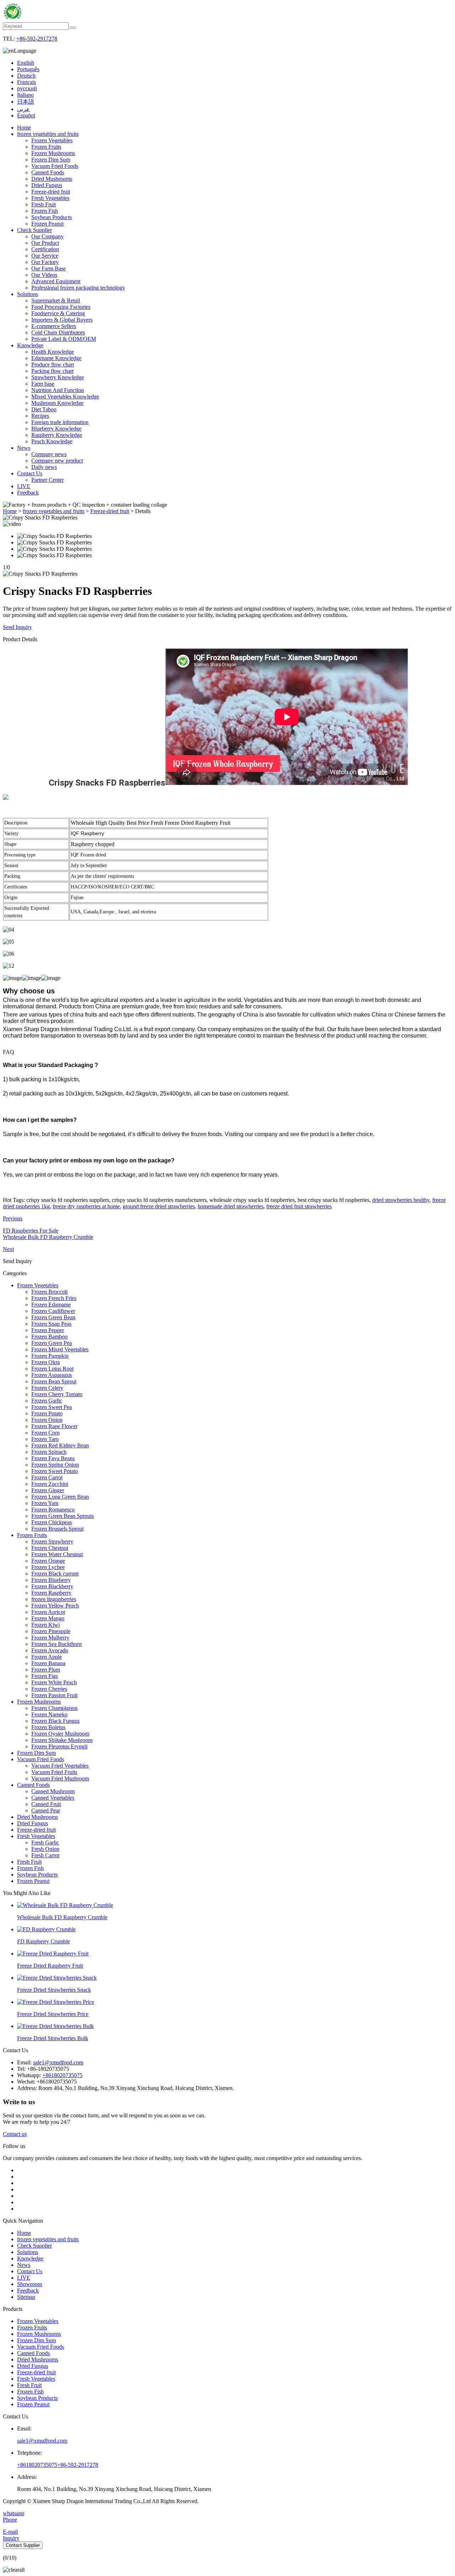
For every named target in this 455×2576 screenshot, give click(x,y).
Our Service (45, 256)
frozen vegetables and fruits (48, 134)
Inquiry (11, 2538)
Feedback (28, 493)
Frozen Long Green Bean (60, 1497)
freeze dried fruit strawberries (299, 1206)
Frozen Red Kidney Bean (60, 1445)
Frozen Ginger (48, 1490)
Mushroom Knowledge (57, 403)
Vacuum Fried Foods (55, 166)
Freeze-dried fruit (51, 192)
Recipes (40, 416)
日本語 (26, 102)
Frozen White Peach (54, 1682)
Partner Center (47, 480)
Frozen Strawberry (52, 1542)
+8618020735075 (62, 2075)
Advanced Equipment (56, 281)
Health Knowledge (53, 352)
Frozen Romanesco (53, 1509)
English (26, 63)
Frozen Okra (45, 1362)
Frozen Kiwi (45, 1625)
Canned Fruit (46, 1804)
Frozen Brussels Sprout (57, 1529)
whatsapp (14, 2513)
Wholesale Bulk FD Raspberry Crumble (48, 1237)
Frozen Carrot (47, 1477)
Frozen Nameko (49, 1714)
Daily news (44, 467)
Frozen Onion (47, 1420)
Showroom (30, 2284)
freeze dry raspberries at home (86, 1206)
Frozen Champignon (54, 1708)
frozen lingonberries (54, 1599)
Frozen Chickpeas (52, 1522)
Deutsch (26, 76)
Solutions (28, 294)
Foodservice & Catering (58, 313)
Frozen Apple (47, 1657)
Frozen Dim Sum (51, 160)
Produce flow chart (53, 365)
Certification (45, 249)
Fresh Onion (45, 1849)
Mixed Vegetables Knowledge (65, 397)
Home (24, 128)
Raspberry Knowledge (57, 435)
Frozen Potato (47, 1413)
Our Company (47, 236)
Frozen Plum (46, 1670)
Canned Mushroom (53, 1791)
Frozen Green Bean (53, 1317)
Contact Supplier (23, 2545)
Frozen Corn (45, 1433)
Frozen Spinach (49, 1452)
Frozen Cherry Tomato (57, 1394)
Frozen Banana (48, 1663)
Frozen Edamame (51, 1305)
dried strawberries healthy (401, 1200)
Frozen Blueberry (51, 1580)
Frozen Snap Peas (51, 1324)
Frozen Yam (45, 1503)
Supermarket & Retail (56, 300)
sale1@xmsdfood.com (58, 2062)
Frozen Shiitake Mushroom (62, 1740)
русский (27, 88)
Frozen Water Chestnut (57, 1554)
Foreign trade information (60, 422)
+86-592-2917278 (37, 39)
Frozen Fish (45, 211)
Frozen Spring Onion (55, 1465)
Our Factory (45, 262)
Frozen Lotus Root (52, 1369)
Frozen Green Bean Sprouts (63, 1516)
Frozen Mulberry (50, 1638)
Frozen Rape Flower (54, 1426)
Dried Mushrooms (52, 179)
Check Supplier (34, 230)
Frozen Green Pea (52, 1343)
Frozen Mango (48, 1618)
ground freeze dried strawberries (159, 1206)
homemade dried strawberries (231, 1206)
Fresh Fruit (44, 204)
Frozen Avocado (50, 1650)
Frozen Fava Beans (53, 1458)
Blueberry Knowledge (56, 429)
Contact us (15, 2134)
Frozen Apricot (48, 1612)
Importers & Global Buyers (62, 320)
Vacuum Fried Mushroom (60, 1778)
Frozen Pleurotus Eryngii (59, 1746)
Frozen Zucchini (50, 1484)
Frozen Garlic (47, 1401)
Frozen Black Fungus (55, 1721)
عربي (23, 109)
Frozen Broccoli (49, 1292)
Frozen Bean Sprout (54, 1381)
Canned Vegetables (53, 1798)
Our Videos (44, 275)
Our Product (45, 243)
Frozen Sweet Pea (52, 1407)
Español (26, 115)
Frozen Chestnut (50, 1548)
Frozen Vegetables (52, 140)
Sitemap (26, 2297)
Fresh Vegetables (50, 198)
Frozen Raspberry (51, 1593)
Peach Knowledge (52, 441)
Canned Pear (46, 1810)
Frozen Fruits (46, 147)
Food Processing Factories (61, 307)
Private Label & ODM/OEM (64, 339)
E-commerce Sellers (54, 326)
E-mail (10, 2532)
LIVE (24, 486)
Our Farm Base (49, 268)
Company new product (57, 461)
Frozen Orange (48, 1561)
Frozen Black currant (55, 1574)
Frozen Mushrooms (53, 153)
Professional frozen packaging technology (78, 288)
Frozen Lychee (48, 1567)
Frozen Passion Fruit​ (54, 1695)
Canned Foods (48, 172)
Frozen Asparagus (52, 1375)
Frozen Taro (45, 1439)
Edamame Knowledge (56, 358)
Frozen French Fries (54, 1298)
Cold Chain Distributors (58, 332)
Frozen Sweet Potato (55, 1471)
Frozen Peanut (47, 224)
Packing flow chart (52, 371)
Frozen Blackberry (52, 1586)
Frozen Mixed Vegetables (60, 1349)
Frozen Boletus (48, 1727)
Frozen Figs (45, 1676)
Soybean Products (52, 217)
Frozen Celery (47, 1388)
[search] (73, 28)
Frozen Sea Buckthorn (57, 1644)
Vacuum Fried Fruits (54, 1772)
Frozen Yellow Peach (55, 1606)
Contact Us (30, 473)
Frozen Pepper (48, 1330)
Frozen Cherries (49, 1689)
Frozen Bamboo (49, 1337)
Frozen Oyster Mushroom (60, 1734)
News (24, 448)
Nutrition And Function (58, 390)
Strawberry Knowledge (58, 377)
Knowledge (30, 345)
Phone (10, 2520)
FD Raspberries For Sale (31, 1231)
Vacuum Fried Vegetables (60, 1766)
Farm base (43, 384)
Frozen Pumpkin (50, 1356)
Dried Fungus (47, 185)
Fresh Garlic (45, 1843)
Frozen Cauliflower (53, 1311)
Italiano (25, 95)
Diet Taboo (44, 409)
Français (26, 82)
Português (28, 69)
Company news (49, 454)
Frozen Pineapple (51, 1631)
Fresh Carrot (45, 1855)
